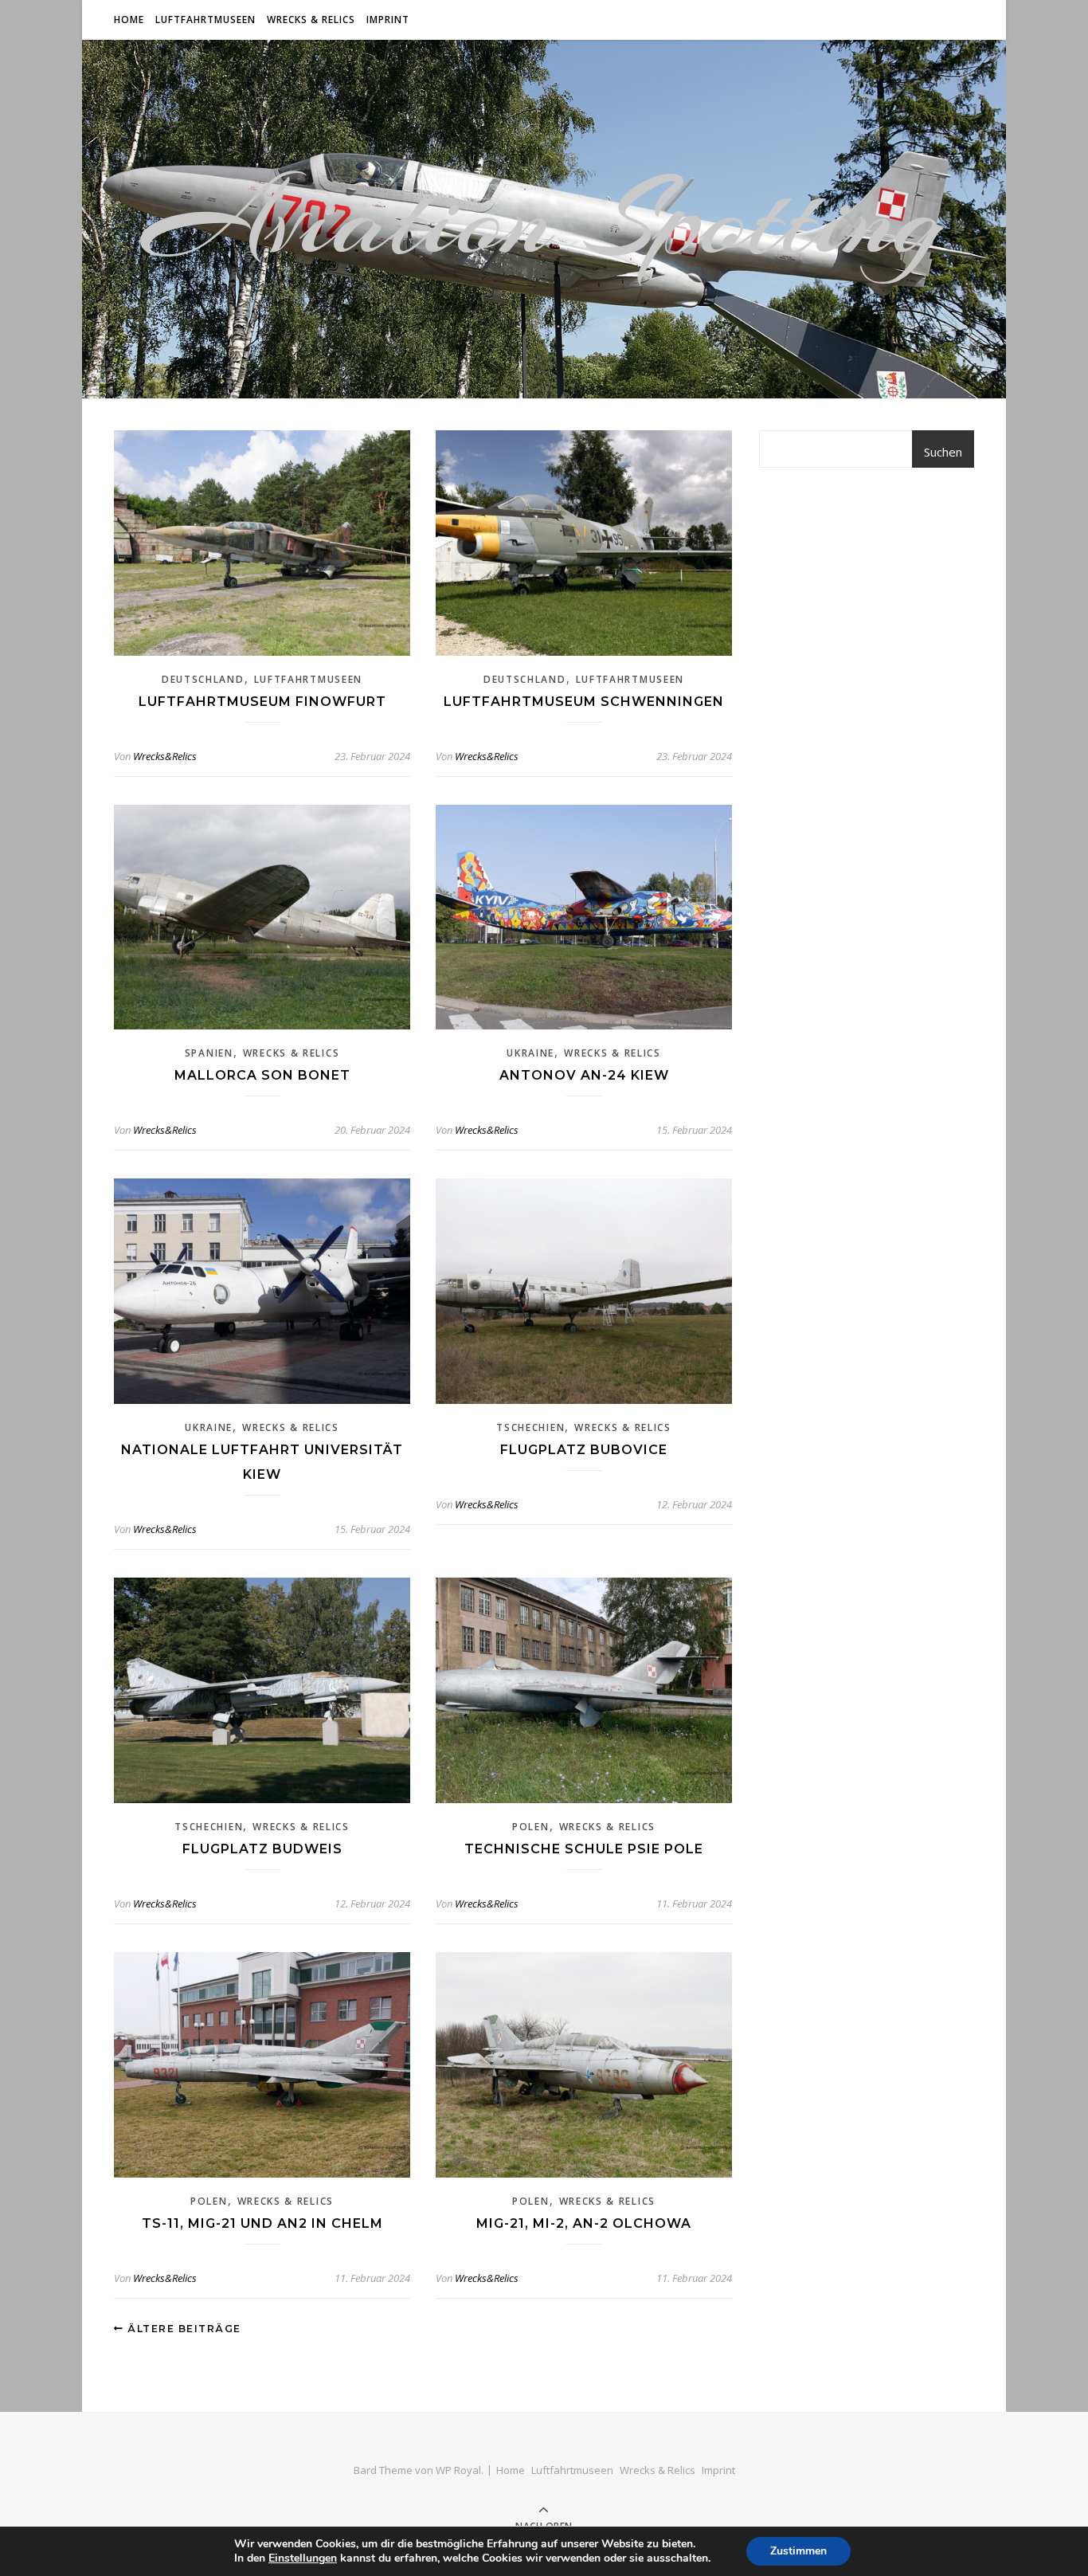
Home (129, 20)
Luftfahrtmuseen (205, 20)
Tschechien (530, 1427)
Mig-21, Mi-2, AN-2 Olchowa (584, 2223)
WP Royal (458, 2470)
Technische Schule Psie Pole (584, 1849)
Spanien (209, 1053)
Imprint (388, 20)
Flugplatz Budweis (262, 1849)
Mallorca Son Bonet (262, 1075)
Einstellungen (303, 2558)
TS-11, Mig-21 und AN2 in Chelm (262, 2223)
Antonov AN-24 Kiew (584, 1075)
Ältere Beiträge (183, 2329)
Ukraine (530, 1053)
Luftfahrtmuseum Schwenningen (584, 702)
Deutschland (203, 679)
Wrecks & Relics (311, 20)
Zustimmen (798, 2551)
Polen (531, 1827)
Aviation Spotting (544, 219)
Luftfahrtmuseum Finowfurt (262, 702)
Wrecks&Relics (165, 756)
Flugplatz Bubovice (584, 1450)
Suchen (943, 452)
